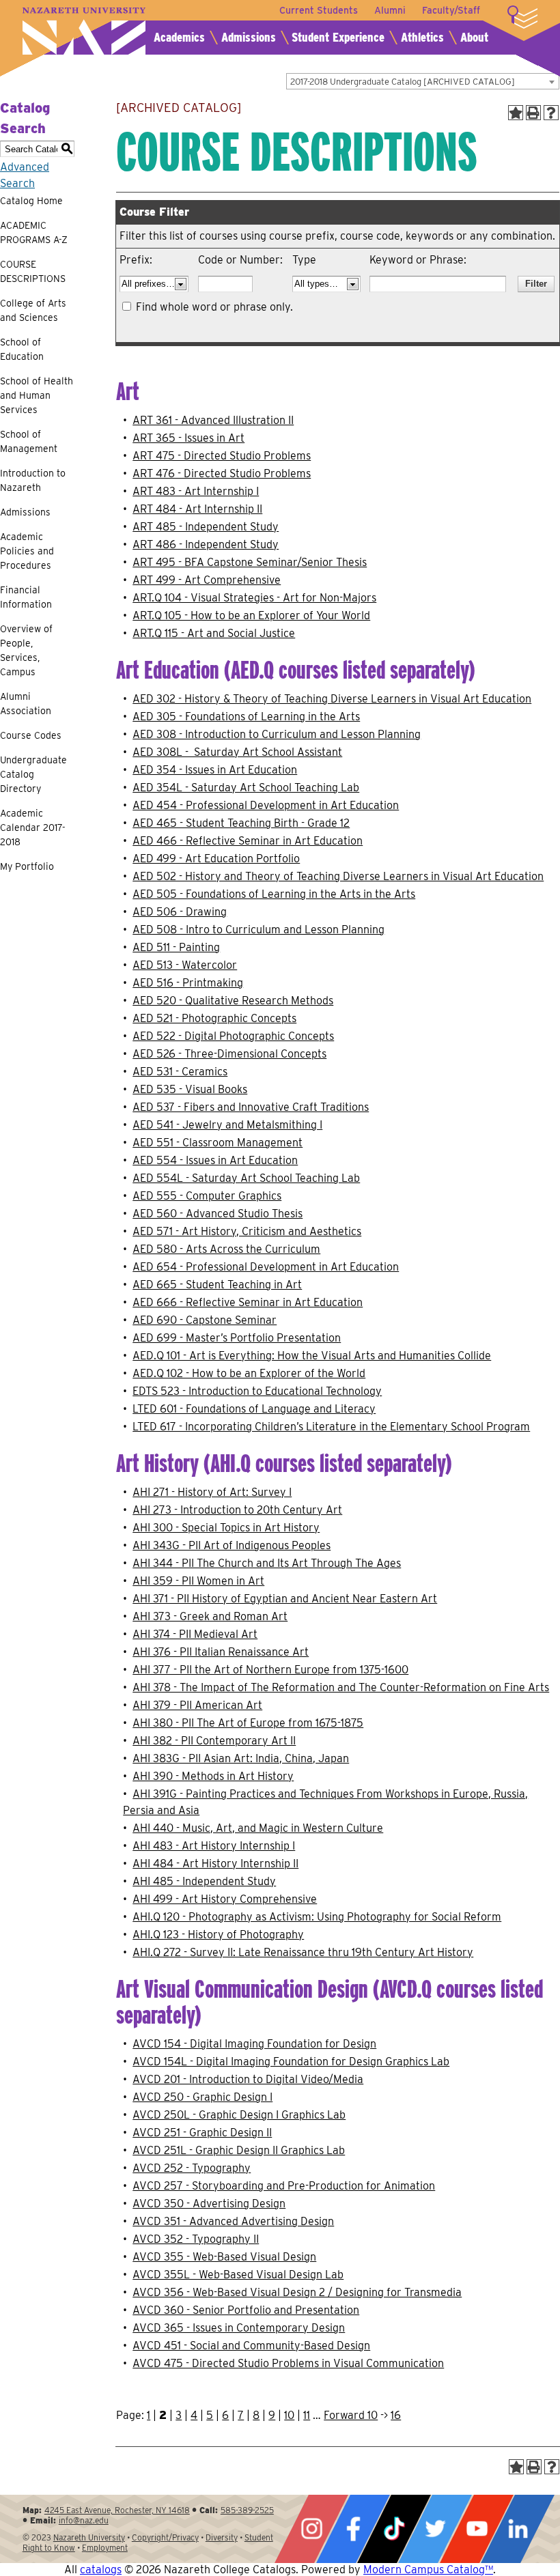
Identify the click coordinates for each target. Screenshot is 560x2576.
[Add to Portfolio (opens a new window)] (516, 113)
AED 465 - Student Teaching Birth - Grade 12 (241, 823)
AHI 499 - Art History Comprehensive (225, 1899)
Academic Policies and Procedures (27, 551)
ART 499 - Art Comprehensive (207, 580)
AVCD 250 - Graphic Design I (202, 2097)
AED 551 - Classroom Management (218, 1143)
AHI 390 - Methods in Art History (213, 1776)
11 (307, 2415)
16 (396, 2415)
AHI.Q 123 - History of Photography (218, 1935)
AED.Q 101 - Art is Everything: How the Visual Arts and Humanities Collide (312, 1356)
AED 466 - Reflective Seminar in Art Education (248, 841)
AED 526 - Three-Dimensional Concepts (229, 1054)
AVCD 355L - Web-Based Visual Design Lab (238, 2275)
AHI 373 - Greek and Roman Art (210, 1616)
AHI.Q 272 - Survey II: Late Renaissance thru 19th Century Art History (303, 1952)
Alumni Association (26, 704)
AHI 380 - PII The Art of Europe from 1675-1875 (248, 1723)
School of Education (22, 349)
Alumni (390, 10)
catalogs (101, 2570)
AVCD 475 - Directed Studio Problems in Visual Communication (288, 2363)
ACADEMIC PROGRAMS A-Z (34, 232)
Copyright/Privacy (165, 2537)
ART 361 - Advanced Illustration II (213, 420)
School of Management (29, 441)
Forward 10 (351, 2415)
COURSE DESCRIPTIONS (33, 271)
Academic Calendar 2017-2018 (33, 827)
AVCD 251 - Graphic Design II (202, 2133)
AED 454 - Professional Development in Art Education (266, 805)
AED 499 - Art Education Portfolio (216, 859)
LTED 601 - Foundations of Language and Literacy (254, 1409)
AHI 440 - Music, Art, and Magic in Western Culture (258, 1828)
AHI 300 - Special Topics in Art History (226, 1528)
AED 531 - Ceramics (180, 1072)
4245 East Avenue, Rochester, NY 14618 (117, 2510)
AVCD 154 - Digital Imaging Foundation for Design (254, 2044)
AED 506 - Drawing (180, 912)
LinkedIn (518, 2529)
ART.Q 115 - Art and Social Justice (214, 633)
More (522, 17)
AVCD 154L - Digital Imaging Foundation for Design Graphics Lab (291, 2062)
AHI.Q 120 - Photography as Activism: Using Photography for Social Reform (317, 1917)
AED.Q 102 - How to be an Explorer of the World (249, 1373)
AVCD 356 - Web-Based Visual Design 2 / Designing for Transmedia (297, 2292)
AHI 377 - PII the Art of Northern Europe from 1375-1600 (270, 1670)
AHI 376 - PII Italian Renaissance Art (221, 1652)
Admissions (249, 37)
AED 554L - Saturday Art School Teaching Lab (246, 1178)
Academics (179, 37)
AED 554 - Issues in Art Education (215, 1160)
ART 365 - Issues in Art (188, 438)
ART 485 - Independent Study (206, 527)
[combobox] (423, 81)
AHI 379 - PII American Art (197, 1705)
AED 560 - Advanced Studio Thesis (218, 1214)
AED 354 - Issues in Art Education (215, 770)
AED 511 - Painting (176, 947)
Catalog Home (31, 201)
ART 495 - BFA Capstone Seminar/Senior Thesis (250, 562)
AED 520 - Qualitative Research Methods (233, 1001)
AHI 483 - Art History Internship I (214, 1846)
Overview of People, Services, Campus (26, 650)
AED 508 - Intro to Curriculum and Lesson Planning (258, 930)
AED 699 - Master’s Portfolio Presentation (237, 1338)
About (474, 37)
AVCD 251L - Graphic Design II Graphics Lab (239, 2150)
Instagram (311, 2529)
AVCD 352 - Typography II (196, 2239)
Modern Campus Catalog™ (428, 2570)
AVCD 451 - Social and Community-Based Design (251, 2346)
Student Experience (338, 37)
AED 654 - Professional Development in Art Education (266, 1267)
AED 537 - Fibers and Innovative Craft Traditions (251, 1107)
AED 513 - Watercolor (185, 965)
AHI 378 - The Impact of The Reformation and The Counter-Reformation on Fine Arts (341, 1687)
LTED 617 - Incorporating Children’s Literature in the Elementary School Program (331, 1427)
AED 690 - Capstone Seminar (205, 1320)
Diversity (222, 2537)
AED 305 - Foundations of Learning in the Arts (246, 717)
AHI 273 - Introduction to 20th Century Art (237, 1510)
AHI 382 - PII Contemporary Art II (214, 1741)
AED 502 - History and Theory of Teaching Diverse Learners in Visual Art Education (338, 876)
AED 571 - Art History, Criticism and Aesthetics (247, 1231)
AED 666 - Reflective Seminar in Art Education (248, 1302)
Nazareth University (84, 31)
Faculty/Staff (451, 10)
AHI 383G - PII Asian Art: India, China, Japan (241, 1758)
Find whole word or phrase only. (214, 307)
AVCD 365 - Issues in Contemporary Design (239, 2328)
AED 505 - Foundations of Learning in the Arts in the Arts (274, 894)
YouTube (477, 2529)
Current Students (319, 10)
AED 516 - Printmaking (188, 983)
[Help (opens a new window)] (551, 113)
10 (289, 2415)
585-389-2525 (247, 2510)
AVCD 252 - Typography (192, 2168)
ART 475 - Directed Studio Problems (222, 456)
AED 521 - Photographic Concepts (214, 1018)
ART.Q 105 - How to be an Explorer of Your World (251, 615)
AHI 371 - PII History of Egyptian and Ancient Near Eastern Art (285, 1599)
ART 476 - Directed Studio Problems (222, 473)
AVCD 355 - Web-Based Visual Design (224, 2257)
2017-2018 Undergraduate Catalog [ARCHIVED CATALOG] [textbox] (403, 82)
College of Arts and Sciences (33, 310)
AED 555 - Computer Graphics (207, 1196)
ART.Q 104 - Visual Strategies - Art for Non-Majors (254, 598)
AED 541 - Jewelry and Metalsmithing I (227, 1125)
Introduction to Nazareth (33, 480)
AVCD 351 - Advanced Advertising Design (233, 2221)
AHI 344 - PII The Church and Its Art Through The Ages (267, 1563)
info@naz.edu (84, 2520)
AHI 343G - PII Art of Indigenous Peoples (232, 1545)
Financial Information (26, 597)
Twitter (435, 2529)
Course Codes (31, 735)
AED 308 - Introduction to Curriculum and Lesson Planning (277, 734)
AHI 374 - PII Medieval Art (195, 1634)
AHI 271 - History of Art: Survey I (212, 1492)
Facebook (353, 2529)
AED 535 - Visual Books (190, 1089)
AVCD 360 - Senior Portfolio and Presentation (246, 2310)
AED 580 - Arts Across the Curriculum (226, 1249)
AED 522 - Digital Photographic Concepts (233, 1036)
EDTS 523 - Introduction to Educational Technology (257, 1391)
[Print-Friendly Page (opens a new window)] (533, 113)
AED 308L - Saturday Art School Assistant (237, 752)
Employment (105, 2548)
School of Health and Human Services (37, 395)
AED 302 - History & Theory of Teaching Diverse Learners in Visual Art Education (332, 699)
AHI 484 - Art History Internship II (215, 1864)
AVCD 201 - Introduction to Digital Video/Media (248, 2079)
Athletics (422, 37)
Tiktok (394, 2529)
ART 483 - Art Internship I (196, 491)
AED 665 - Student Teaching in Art (217, 1285)
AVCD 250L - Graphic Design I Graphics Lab (239, 2115)
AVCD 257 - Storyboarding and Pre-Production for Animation (284, 2186)
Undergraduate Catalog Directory (33, 774)
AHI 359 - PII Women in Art (198, 1581)
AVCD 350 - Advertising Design (209, 2204)
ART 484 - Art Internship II (197, 509)
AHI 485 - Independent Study (204, 1881)
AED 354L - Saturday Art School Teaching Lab (246, 788)
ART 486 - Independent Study (206, 544)
